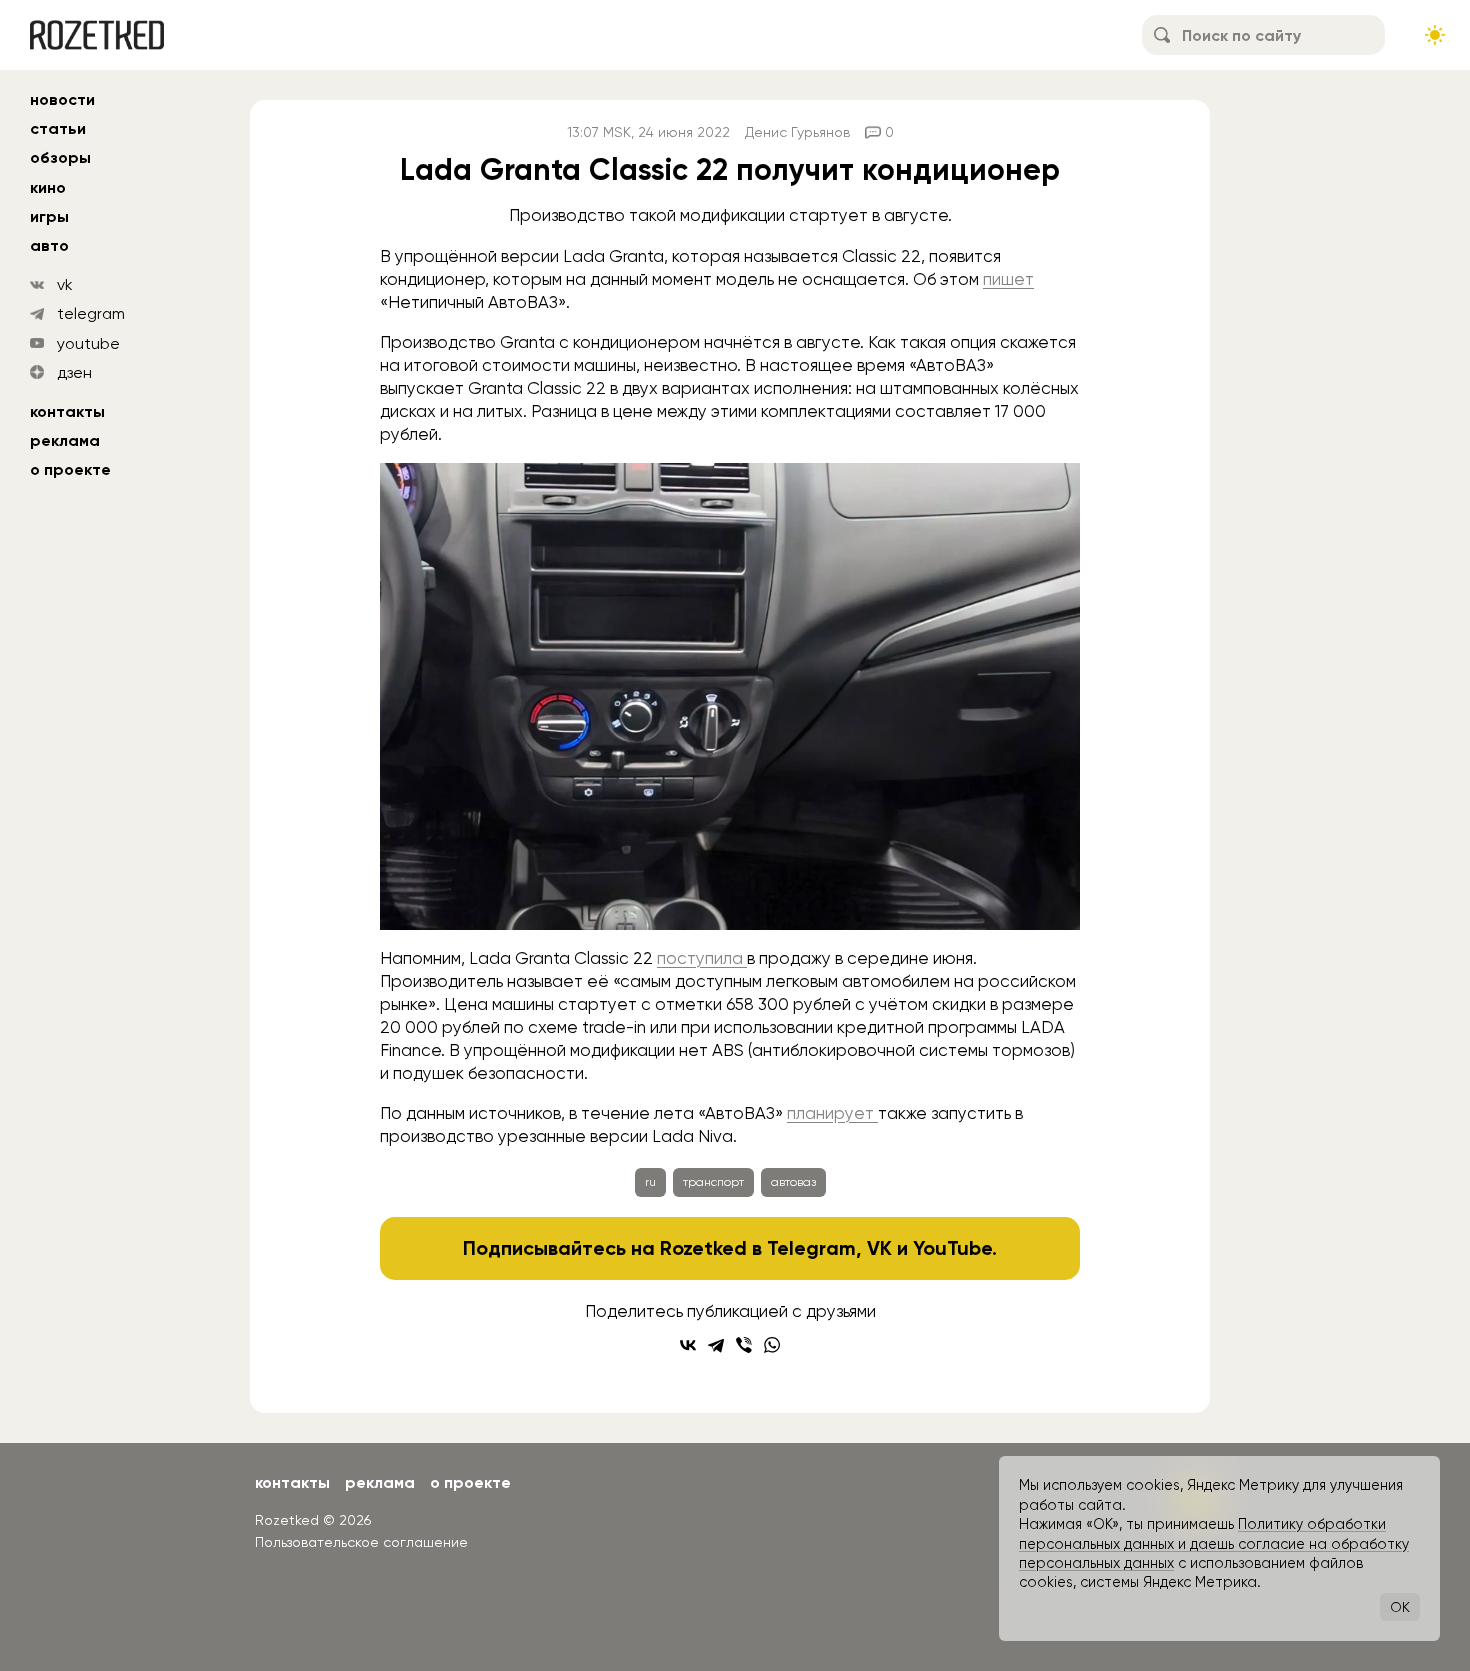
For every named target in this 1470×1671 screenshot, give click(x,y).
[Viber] (744, 1345)
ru (650, 1182)
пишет (1008, 279)
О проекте (70, 469)
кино (48, 187)
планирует (832, 1113)
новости (62, 99)
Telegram (811, 1248)
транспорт (713, 1182)
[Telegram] (716, 1345)
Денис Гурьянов (797, 132)
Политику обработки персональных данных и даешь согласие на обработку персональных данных (1214, 1543)
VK (879, 1248)
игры (49, 216)
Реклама (65, 440)
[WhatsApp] (772, 1345)
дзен (74, 372)
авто (49, 245)
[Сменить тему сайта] (1435, 35)
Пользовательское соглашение (361, 1542)
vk (65, 284)
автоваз (793, 1182)
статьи (58, 128)
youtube (88, 343)
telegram (91, 313)
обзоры (60, 157)
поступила (702, 958)
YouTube (952, 1248)
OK (1400, 1607)
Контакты (67, 411)
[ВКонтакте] (688, 1345)
